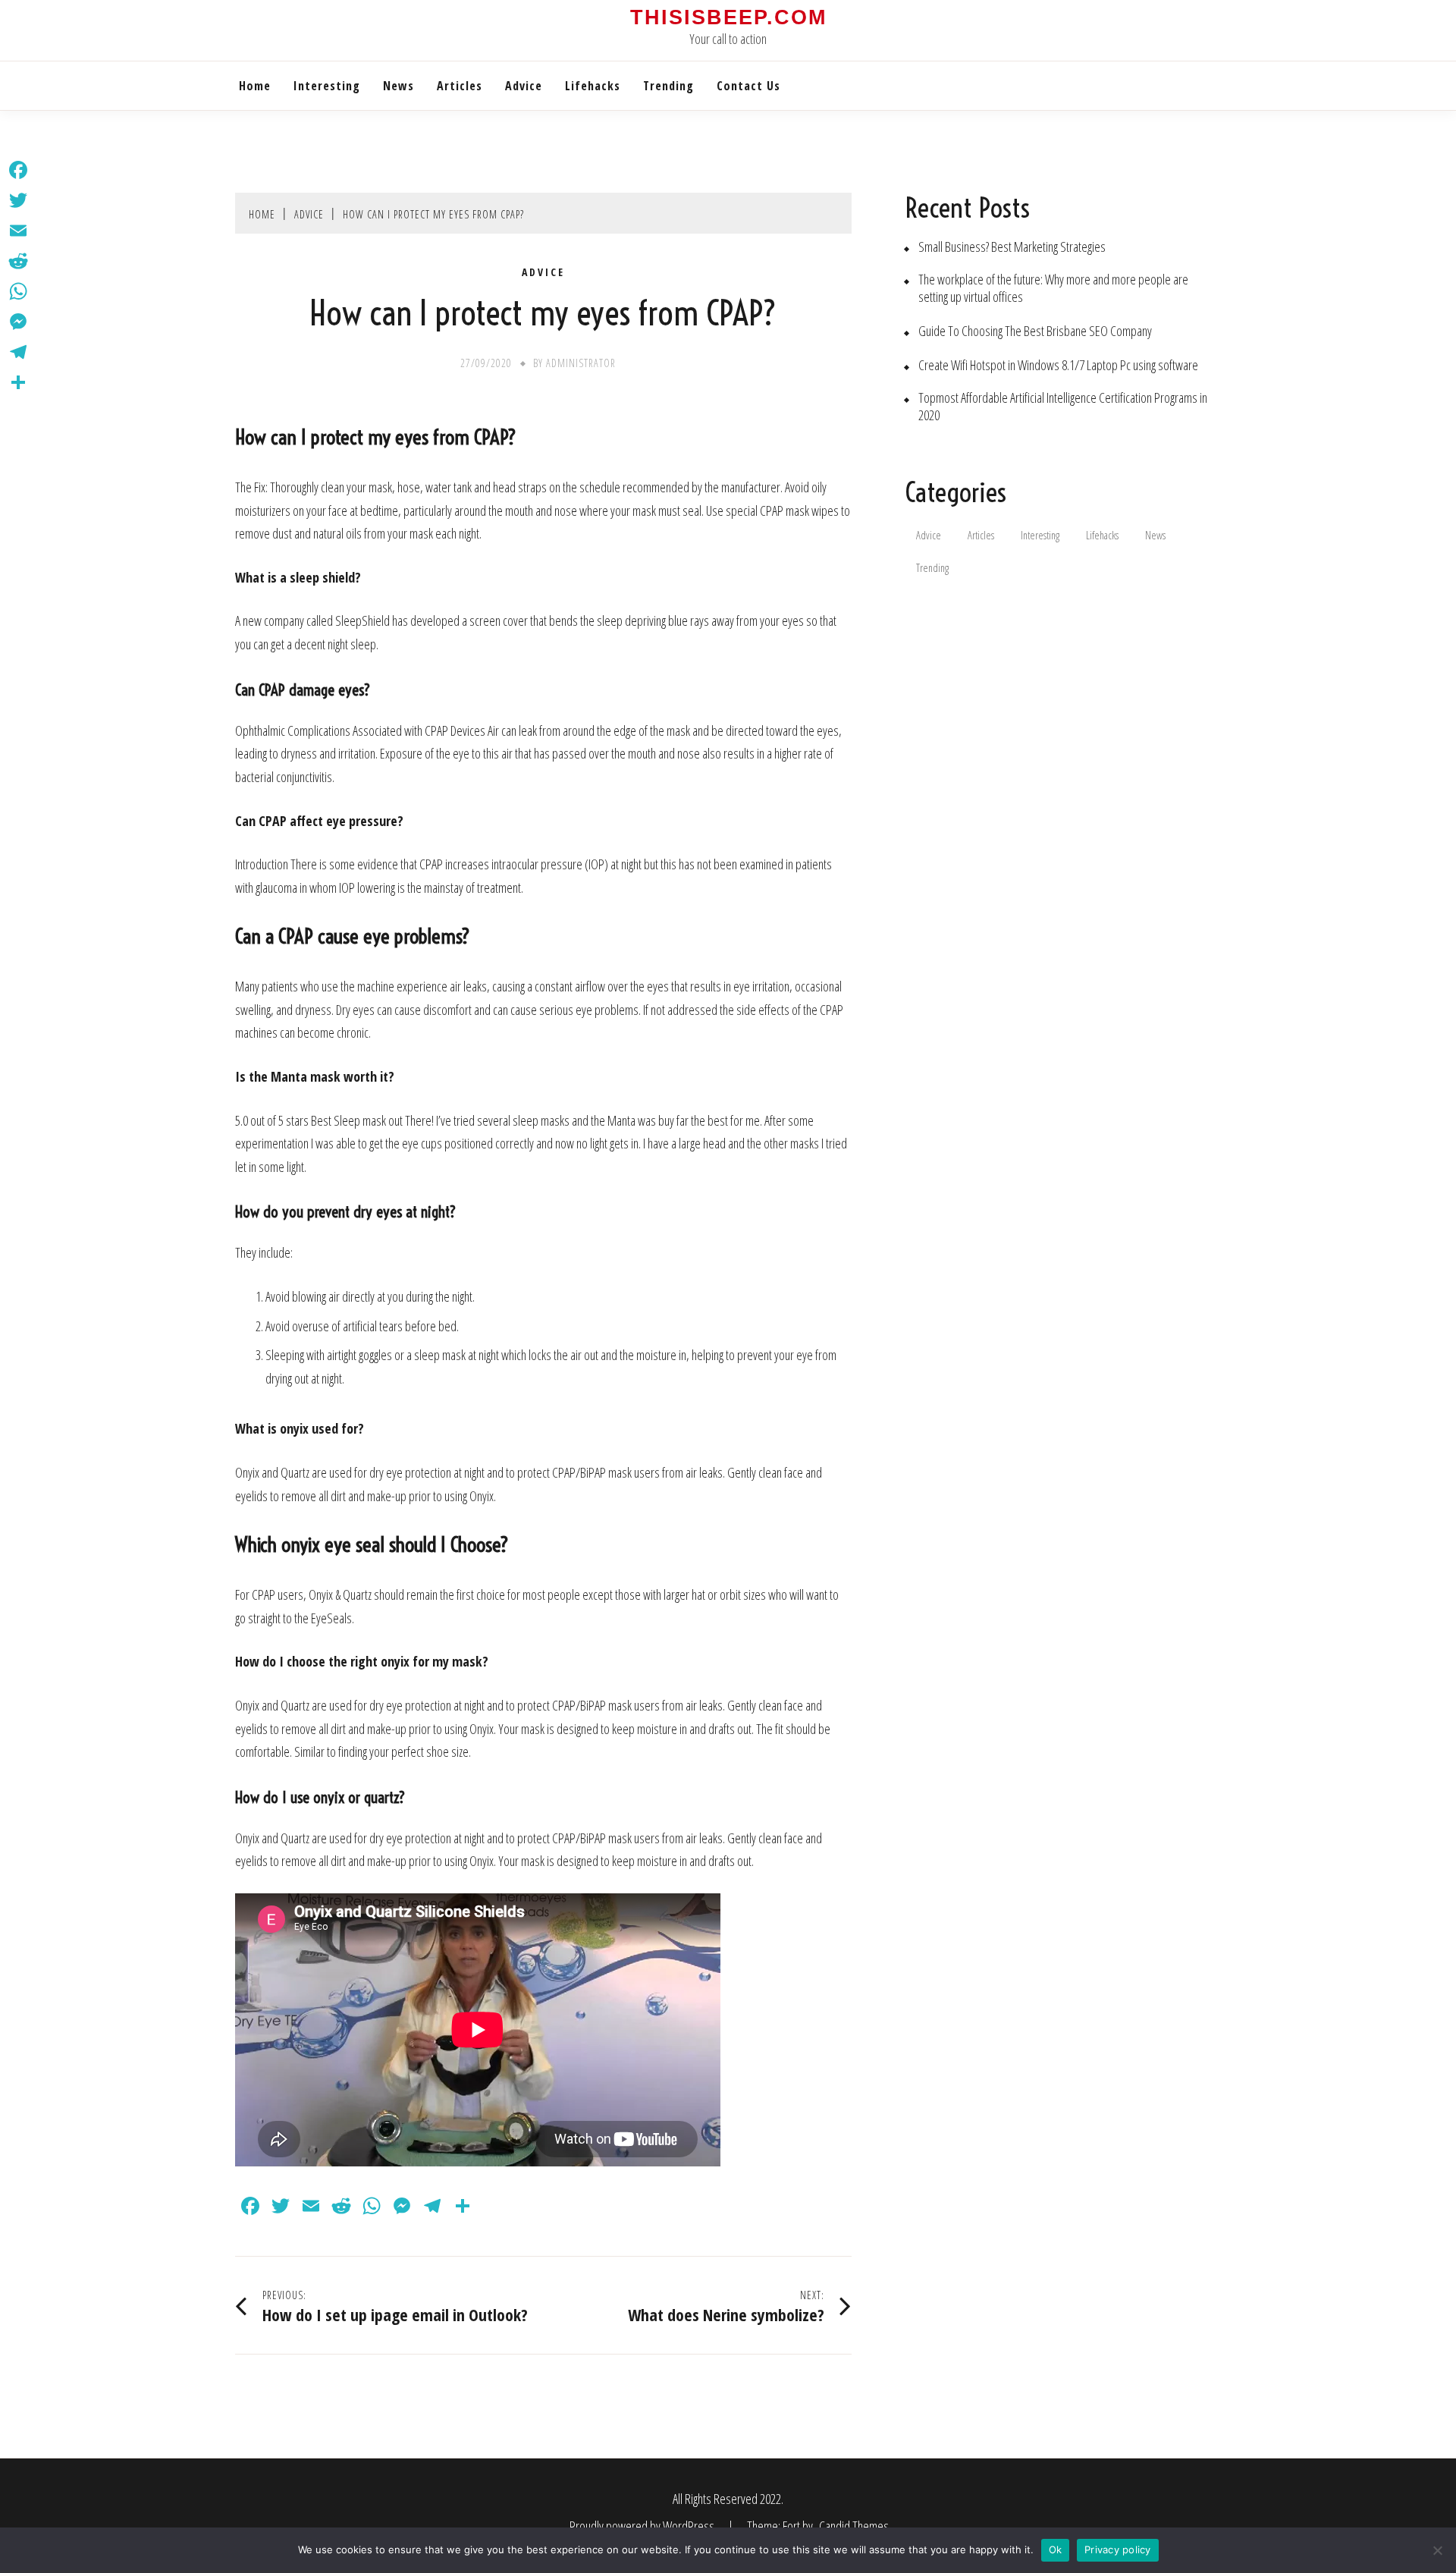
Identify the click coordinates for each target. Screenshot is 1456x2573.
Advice (524, 86)
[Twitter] (18, 200)
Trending (668, 86)
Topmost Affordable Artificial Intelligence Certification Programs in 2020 (1063, 407)
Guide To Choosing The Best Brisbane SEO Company (1035, 331)
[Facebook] (18, 170)
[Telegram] (18, 352)
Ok (1056, 2549)
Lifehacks (593, 86)
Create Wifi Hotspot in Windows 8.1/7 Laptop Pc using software (1058, 365)
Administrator (581, 363)
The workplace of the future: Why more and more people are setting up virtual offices (1053, 288)
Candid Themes (854, 2526)
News (399, 86)
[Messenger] (18, 322)
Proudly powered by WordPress (643, 2526)
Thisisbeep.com (728, 17)
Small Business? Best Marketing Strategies (1012, 247)
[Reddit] (18, 261)
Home (255, 86)
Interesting (327, 86)
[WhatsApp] (18, 291)
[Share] (18, 382)
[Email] (18, 231)
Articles (460, 86)
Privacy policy (1118, 2549)
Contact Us (748, 86)
